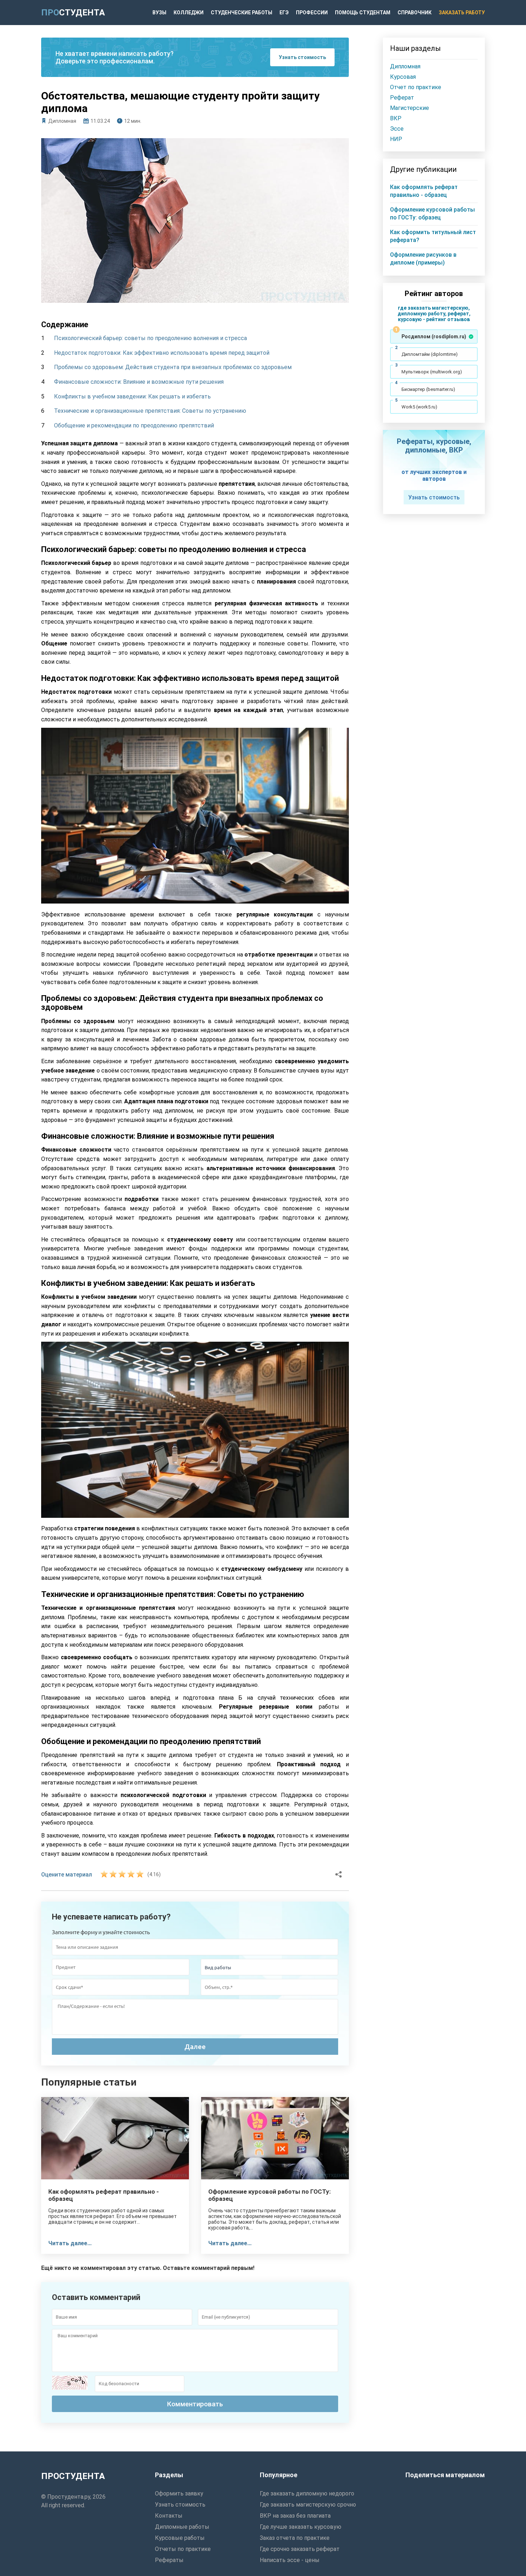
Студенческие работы (242, 13)
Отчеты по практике (183, 2549)
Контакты (169, 2516)
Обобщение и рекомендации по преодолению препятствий (134, 425)
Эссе (397, 129)
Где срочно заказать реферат (300, 2549)
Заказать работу (462, 13)
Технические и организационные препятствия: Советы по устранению (150, 411)
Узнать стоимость (302, 57)
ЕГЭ (284, 13)
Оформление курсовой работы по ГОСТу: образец (269, 2195)
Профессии (312, 13)
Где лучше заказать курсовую (301, 2527)
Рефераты (169, 2560)
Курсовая (403, 77)
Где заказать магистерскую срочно (308, 2505)
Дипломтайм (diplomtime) (430, 354)
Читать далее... (70, 2243)
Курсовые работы (180, 2538)
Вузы (159, 13)
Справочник (415, 13)
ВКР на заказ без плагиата (295, 2516)
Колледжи (189, 13)
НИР (396, 139)
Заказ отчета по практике (295, 2538)
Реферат (402, 98)
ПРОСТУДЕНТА (73, 2476)
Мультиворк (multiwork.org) (432, 372)
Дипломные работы (182, 2527)
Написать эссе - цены (290, 2560)
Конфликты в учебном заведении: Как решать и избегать (132, 396)
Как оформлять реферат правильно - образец (104, 2195)
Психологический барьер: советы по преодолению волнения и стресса (150, 338)
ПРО (73, 13)
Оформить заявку (179, 2493)
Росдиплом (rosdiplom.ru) (434, 336)
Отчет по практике (416, 87)
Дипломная (62, 121)
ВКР (396, 118)
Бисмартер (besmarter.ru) (428, 389)
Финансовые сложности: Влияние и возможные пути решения (139, 382)
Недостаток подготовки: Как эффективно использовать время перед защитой (162, 353)
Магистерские (410, 108)
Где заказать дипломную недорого (307, 2493)
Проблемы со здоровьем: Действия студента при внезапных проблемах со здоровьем (173, 367)
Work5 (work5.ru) (419, 407)
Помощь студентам (363, 13)
